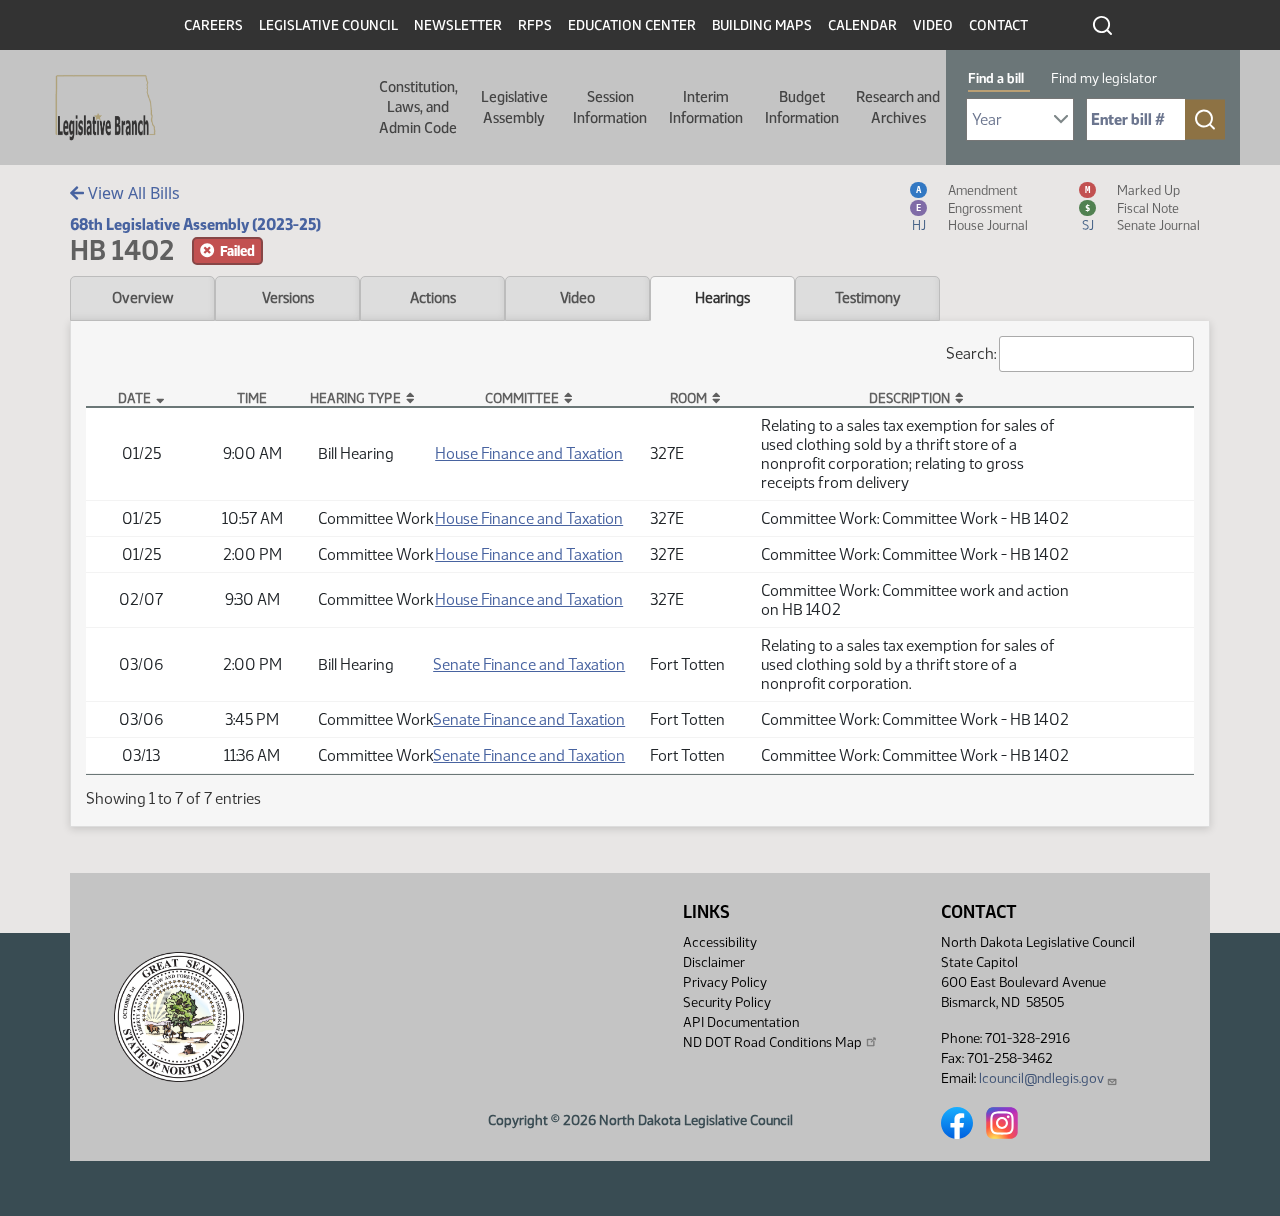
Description (909, 398)
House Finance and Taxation (529, 453)
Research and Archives (898, 107)
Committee (522, 398)
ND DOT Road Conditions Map (772, 1042)
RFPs (535, 25)
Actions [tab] (433, 298)
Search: (971, 353)
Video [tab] (577, 298)
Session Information (610, 107)
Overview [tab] (142, 298)
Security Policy (727, 1002)
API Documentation (741, 1022)
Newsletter (458, 25)
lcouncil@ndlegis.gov (1041, 1078)
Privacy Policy (725, 982)
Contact (998, 25)
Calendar (862, 25)
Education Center (632, 25)
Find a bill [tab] (996, 78)
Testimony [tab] (868, 298)
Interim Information (706, 107)
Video (933, 25)
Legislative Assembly (514, 107)
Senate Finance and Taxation (529, 664)
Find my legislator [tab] (1104, 78)
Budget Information (802, 107)
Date (134, 398)
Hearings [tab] (722, 298)
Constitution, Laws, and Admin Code (418, 107)
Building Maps (762, 25)
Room (688, 398)
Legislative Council (328, 25)
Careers (213, 25)
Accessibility (720, 942)
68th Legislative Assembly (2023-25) (195, 224)
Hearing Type (355, 398)
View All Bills (132, 193)
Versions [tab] (288, 298)
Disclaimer (714, 962)
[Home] (99, 108)
